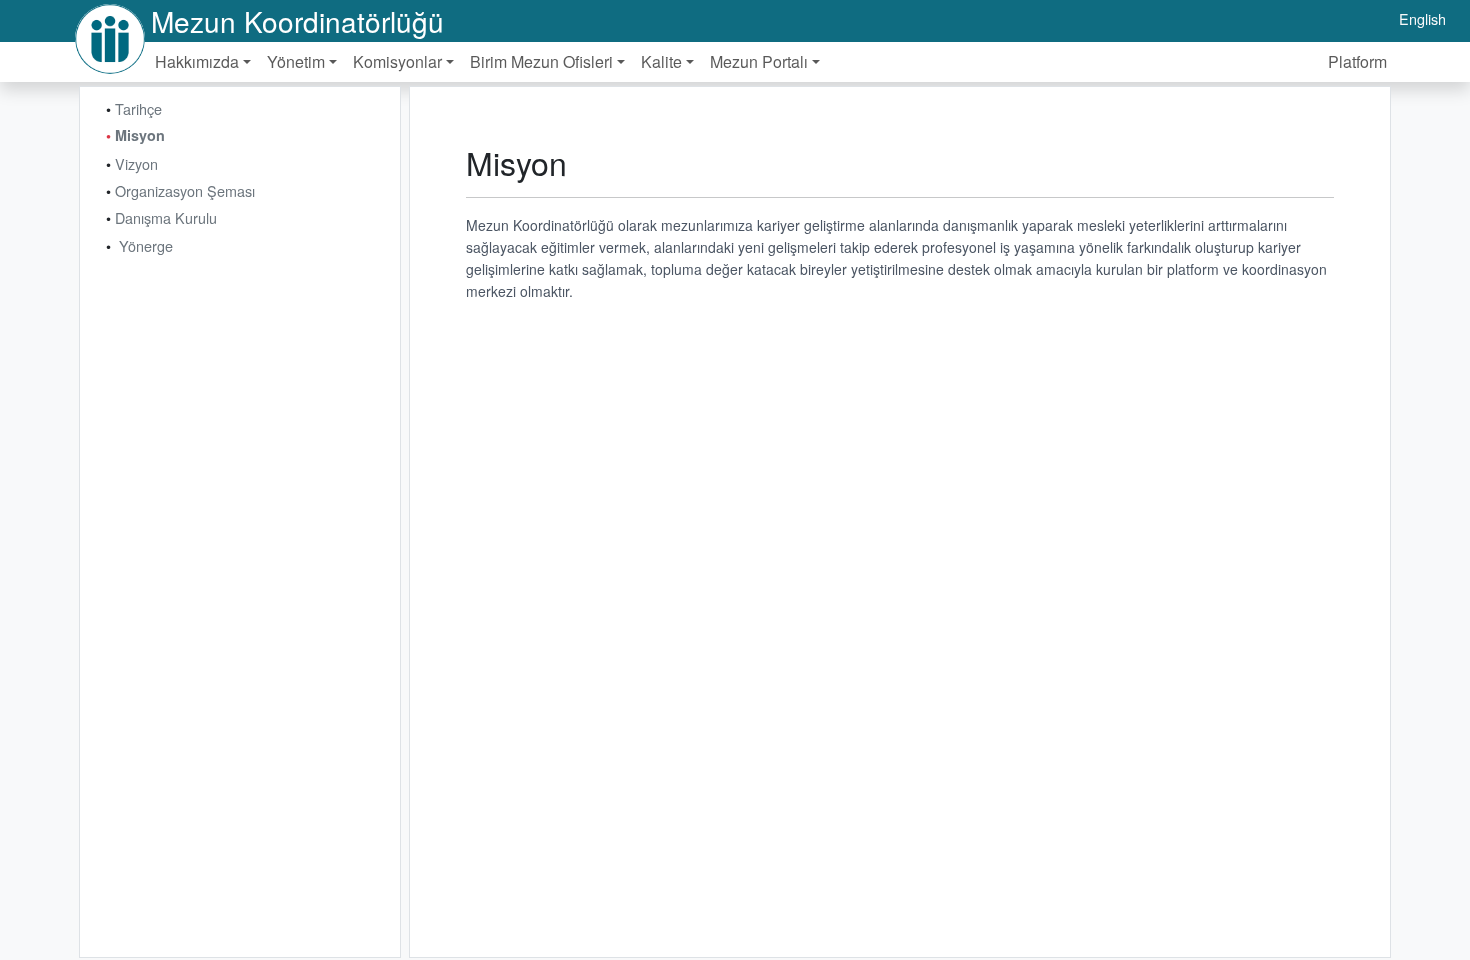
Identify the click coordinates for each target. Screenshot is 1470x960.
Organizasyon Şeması (185, 190)
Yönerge (146, 245)
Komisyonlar (397, 61)
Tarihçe (138, 108)
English (1422, 18)
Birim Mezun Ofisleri (541, 61)
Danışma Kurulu (166, 217)
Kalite (661, 61)
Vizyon (136, 163)
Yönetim (296, 61)
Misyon (140, 135)
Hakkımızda (197, 61)
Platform (1357, 61)
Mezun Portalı (759, 61)
